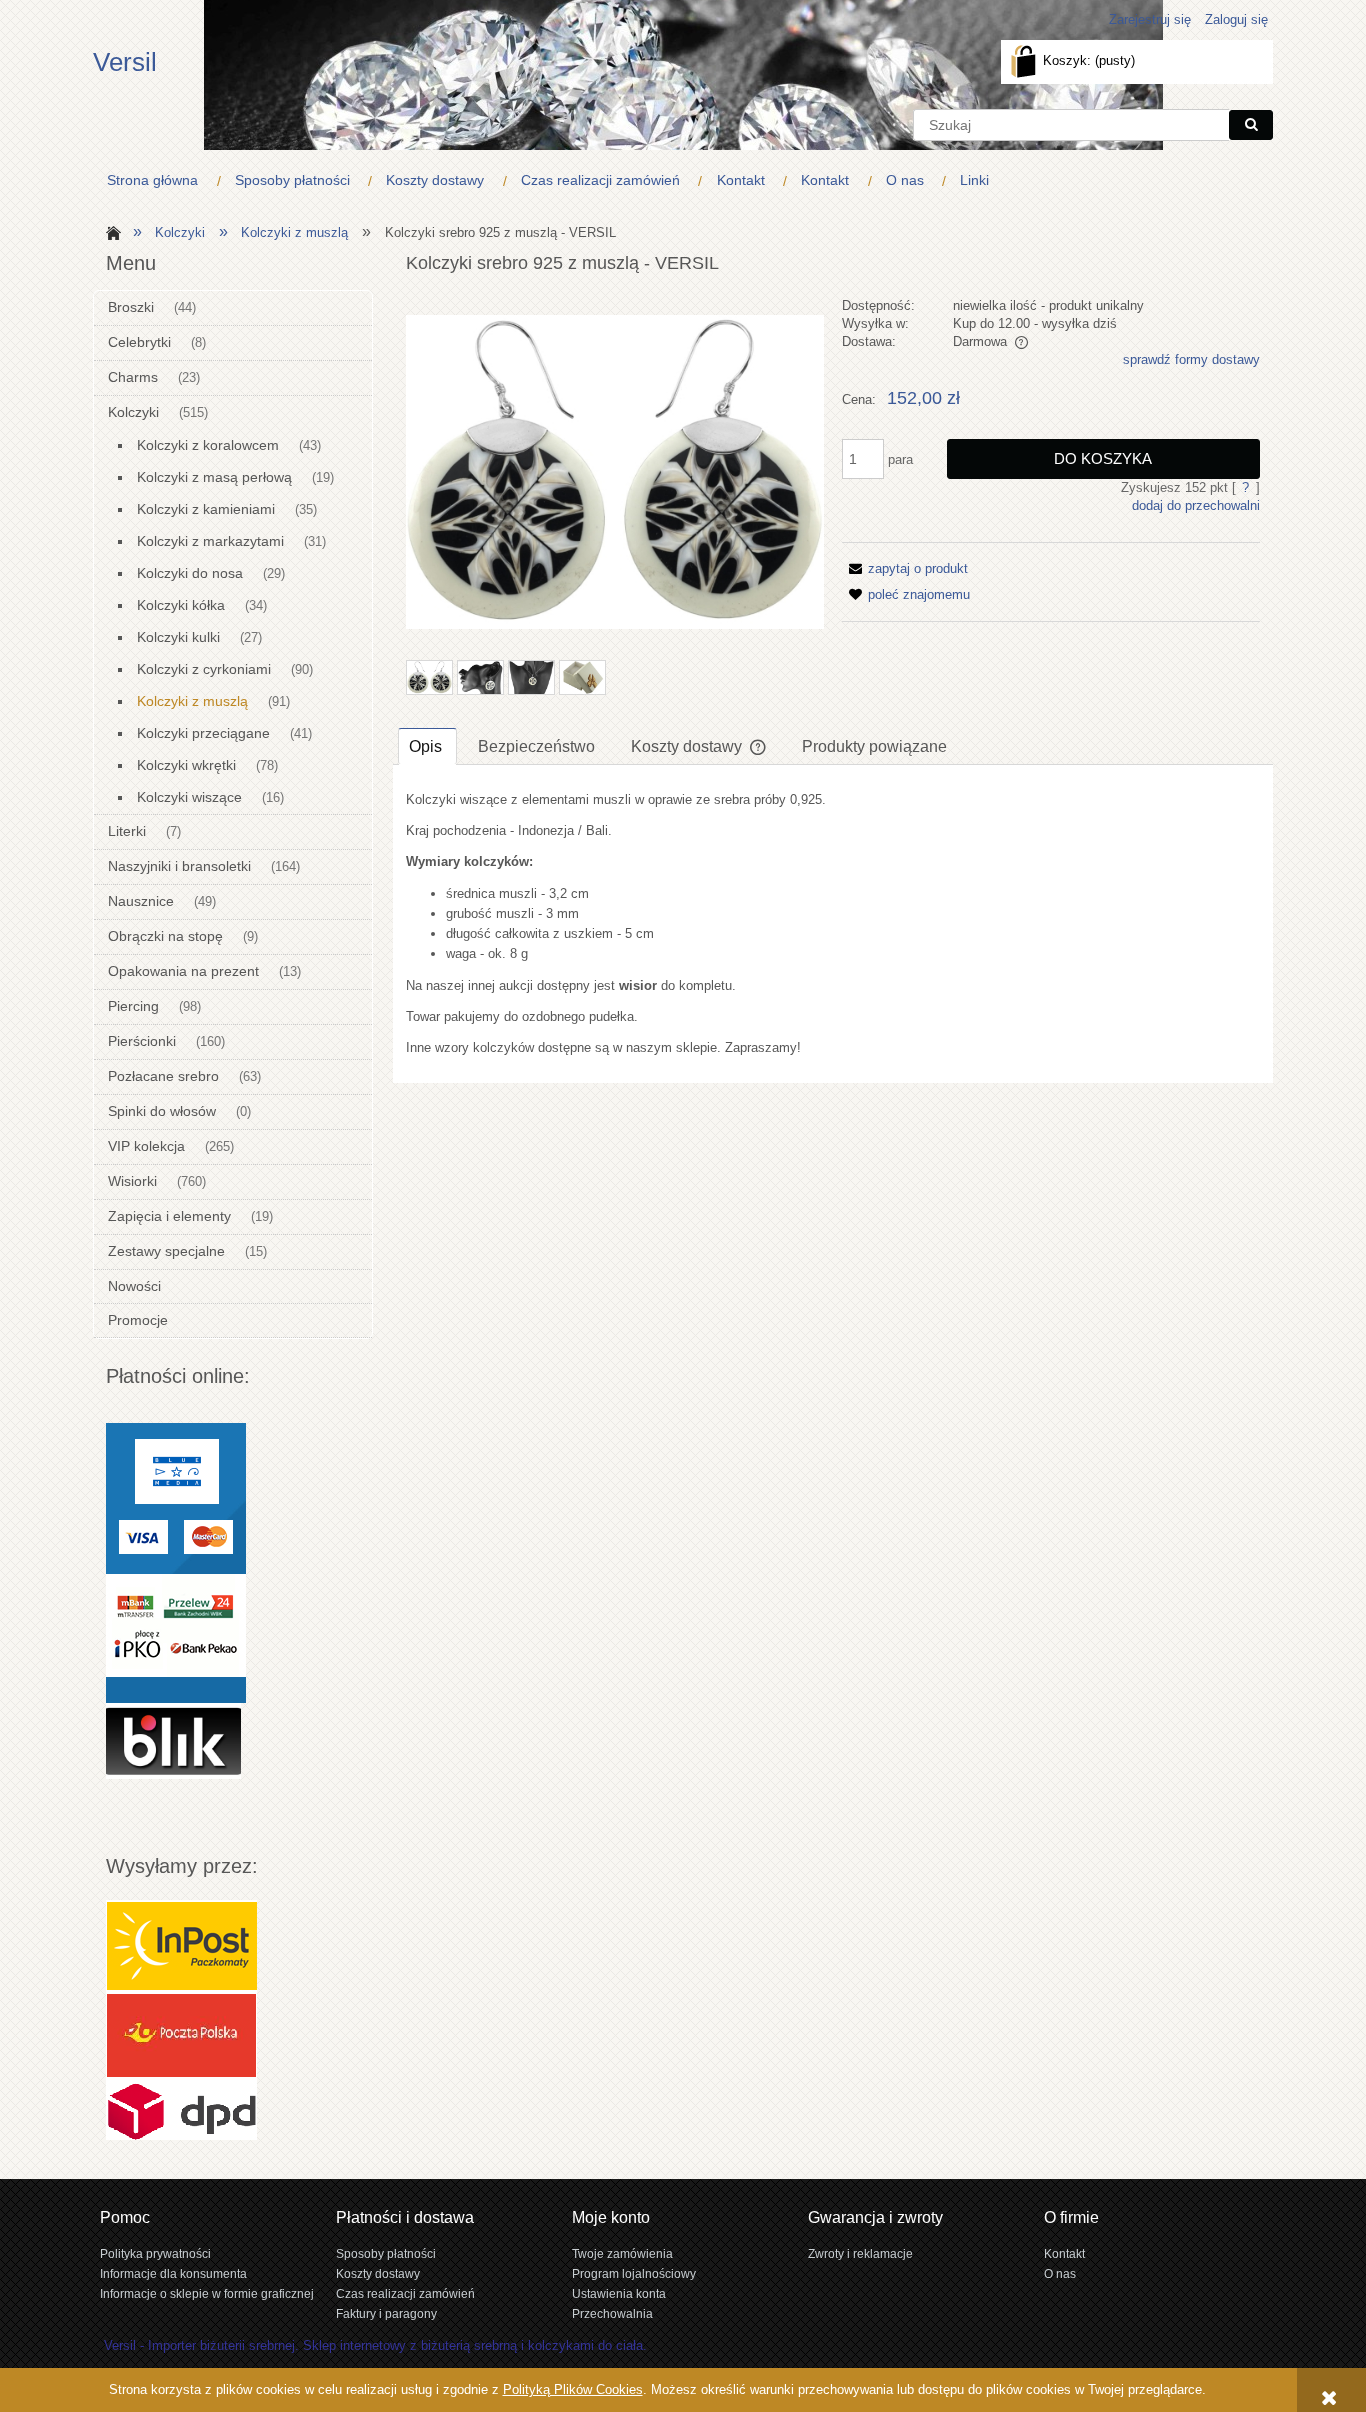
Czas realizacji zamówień (405, 2293)
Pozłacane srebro (163, 1076)
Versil (125, 62)
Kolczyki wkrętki (186, 765)
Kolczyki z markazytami (210, 541)
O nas (1060, 2273)
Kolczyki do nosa (190, 573)
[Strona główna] (110, 231)
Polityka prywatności (155, 2253)
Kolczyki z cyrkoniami (204, 669)
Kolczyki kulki (178, 637)
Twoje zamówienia (622, 2253)
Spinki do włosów (162, 1111)
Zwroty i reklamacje (860, 2253)
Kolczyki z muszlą (192, 701)
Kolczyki (133, 412)
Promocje (138, 1320)
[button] (905, 568)
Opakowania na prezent (183, 971)
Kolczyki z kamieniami (206, 509)
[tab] (427, 746)
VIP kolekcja (146, 1146)
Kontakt (1064, 2253)
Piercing (133, 1006)
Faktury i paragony (386, 2313)
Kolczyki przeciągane (203, 733)
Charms (133, 377)
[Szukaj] (1251, 125)
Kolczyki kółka (181, 605)
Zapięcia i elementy (169, 1216)
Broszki (131, 307)
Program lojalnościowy (634, 2273)
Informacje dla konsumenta (173, 2273)
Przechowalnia (612, 2313)
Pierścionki (142, 1041)
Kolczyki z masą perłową (214, 477)
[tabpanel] (833, 924)
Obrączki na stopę (165, 936)
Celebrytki (139, 342)
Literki (127, 831)
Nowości (134, 1286)
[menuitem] (157, 180)
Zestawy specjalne (166, 1251)
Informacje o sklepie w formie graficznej (207, 2293)
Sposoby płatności (386, 2253)
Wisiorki (132, 1181)
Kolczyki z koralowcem (208, 445)
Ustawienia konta (619, 2293)
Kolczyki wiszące (189, 797)
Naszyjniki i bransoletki (179, 866)
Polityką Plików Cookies (573, 2389)
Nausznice (141, 901)
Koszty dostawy (378, 2273)
